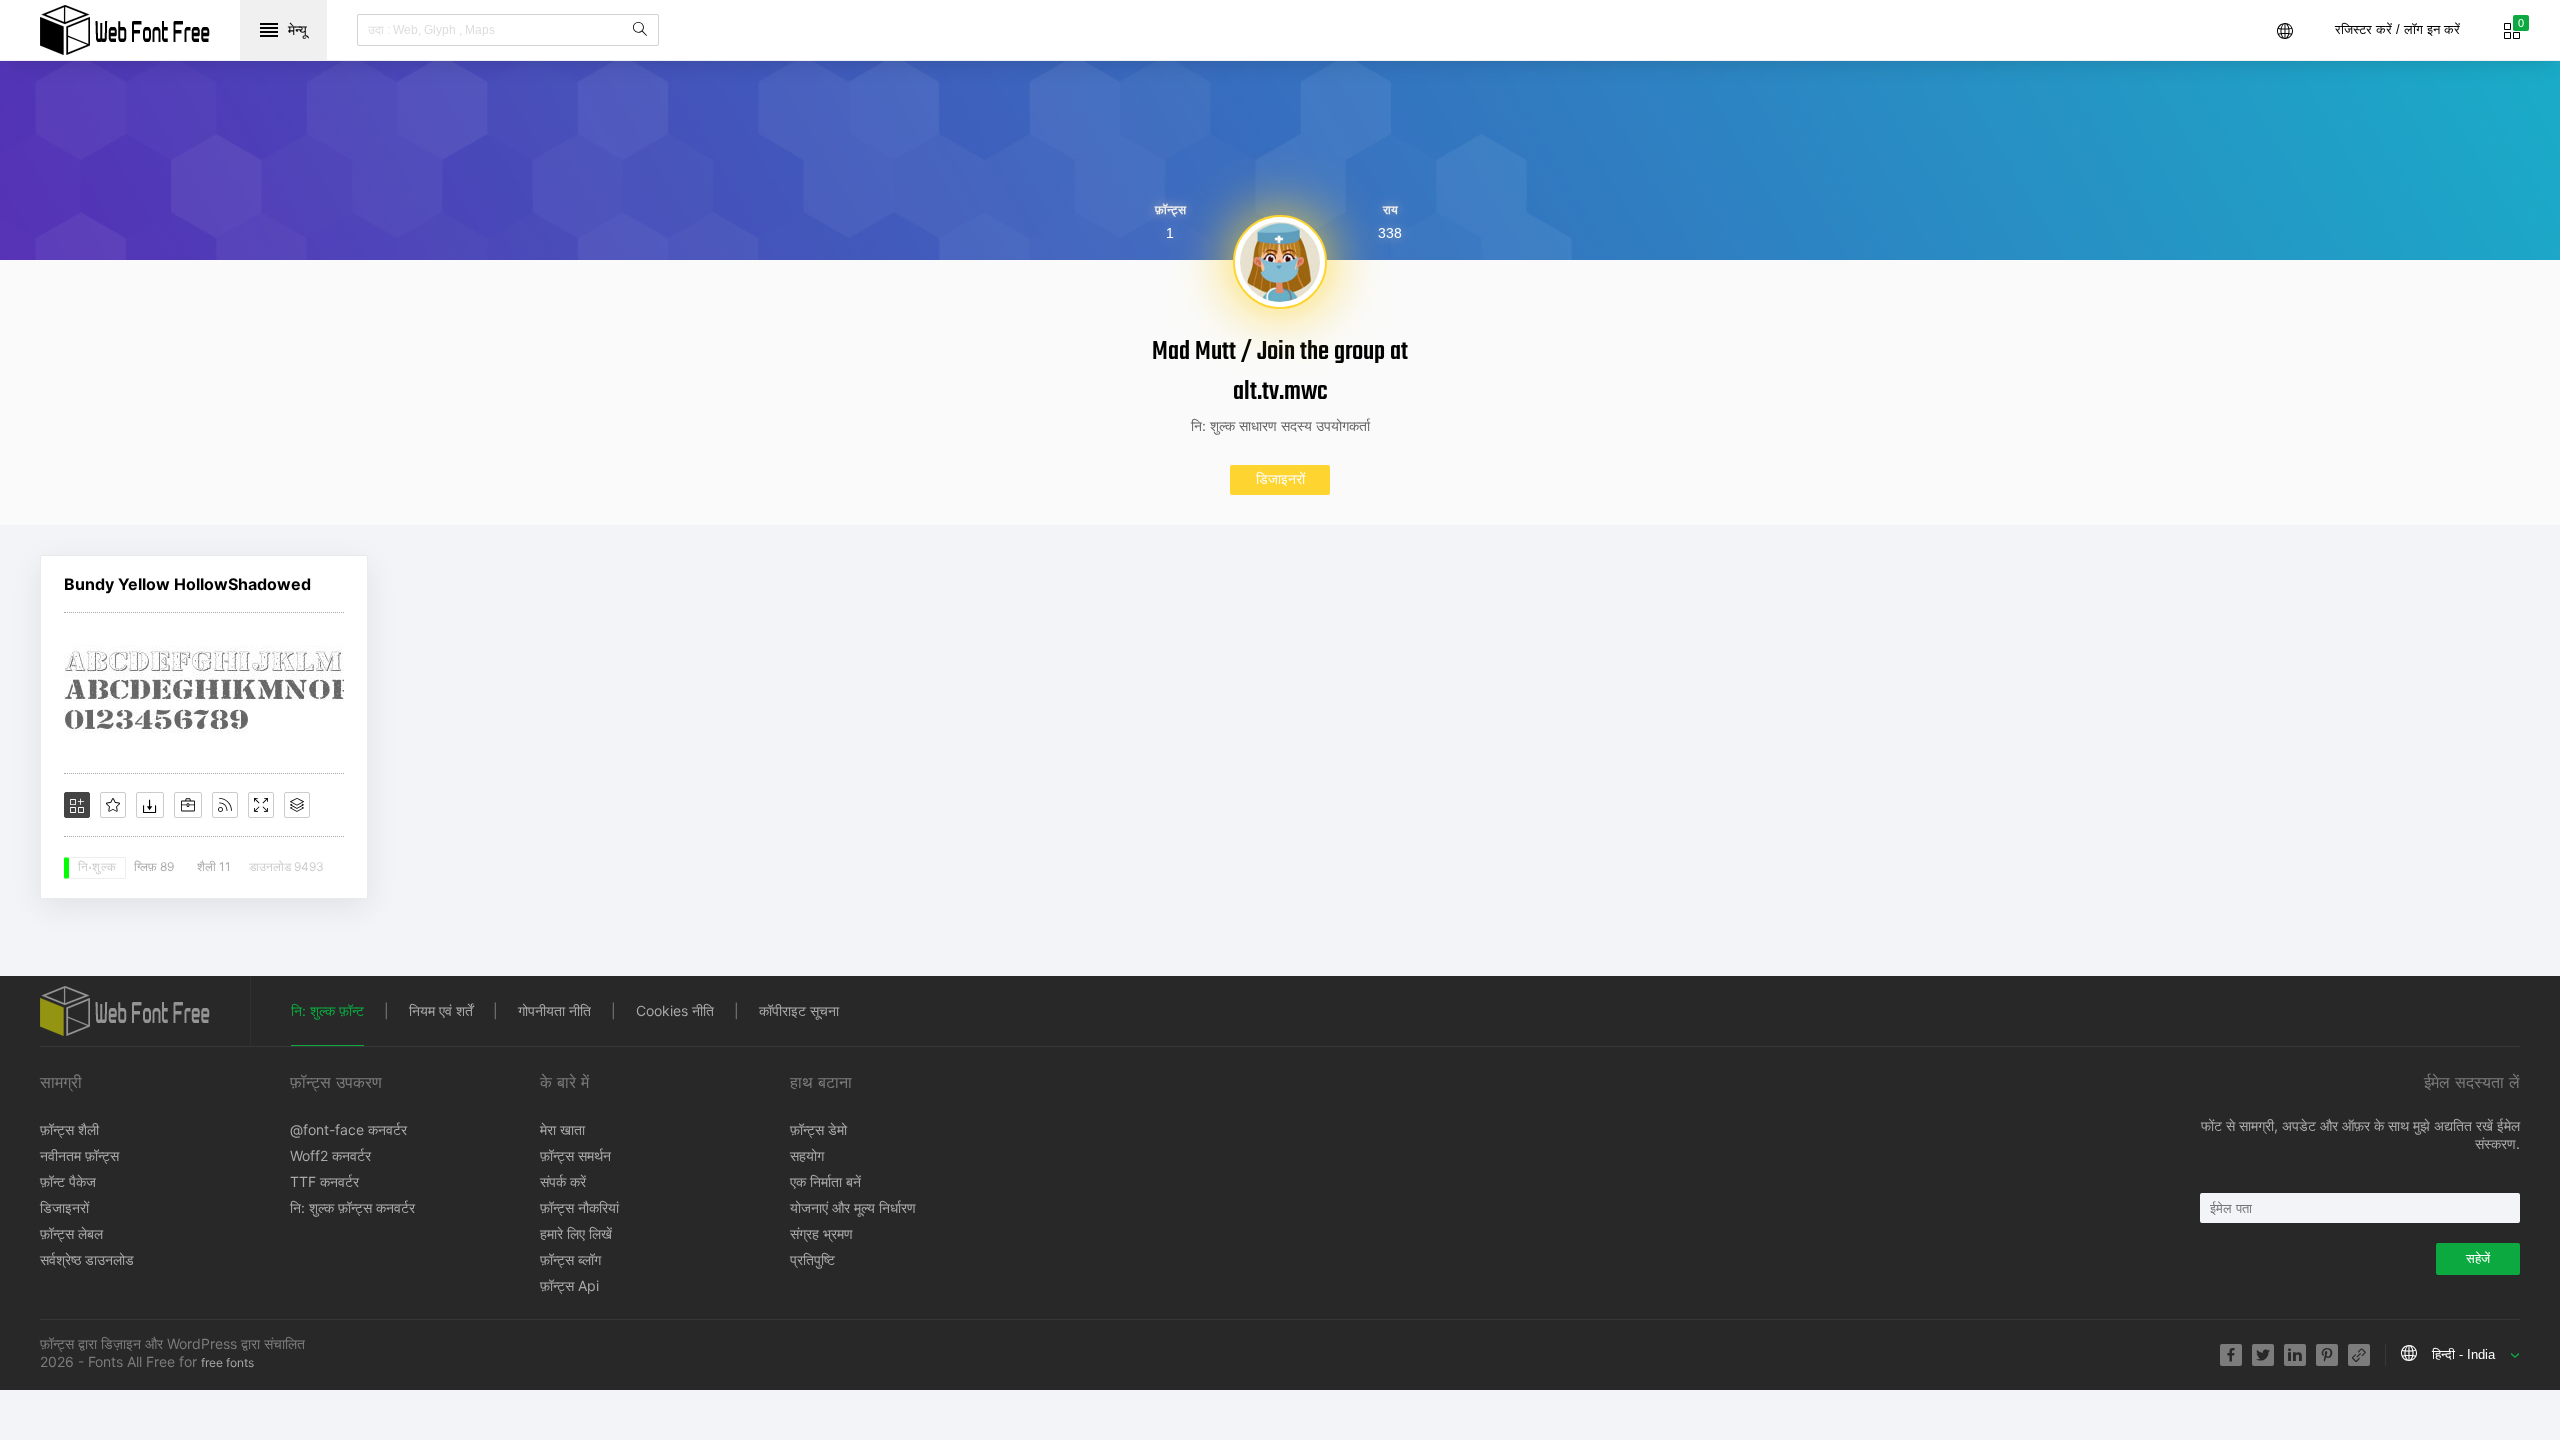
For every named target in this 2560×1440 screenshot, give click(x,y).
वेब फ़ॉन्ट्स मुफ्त (125, 30)
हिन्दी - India (2463, 1354)
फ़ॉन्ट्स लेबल (71, 1233)
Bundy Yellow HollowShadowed (187, 584)
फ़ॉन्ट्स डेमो (818, 1129)
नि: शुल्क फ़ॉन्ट (327, 1010)
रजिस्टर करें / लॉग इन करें (2397, 29)
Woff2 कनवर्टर (330, 1155)
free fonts (227, 1362)
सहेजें (2478, 1258)
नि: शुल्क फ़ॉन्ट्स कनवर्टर (352, 1207)
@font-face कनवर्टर (348, 1129)
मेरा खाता (562, 1129)
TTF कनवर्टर (324, 1181)
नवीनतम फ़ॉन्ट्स (79, 1155)
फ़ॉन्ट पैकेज (68, 1181)
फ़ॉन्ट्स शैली (69, 1129)
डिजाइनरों (1280, 478)
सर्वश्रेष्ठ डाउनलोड (87, 1259)
